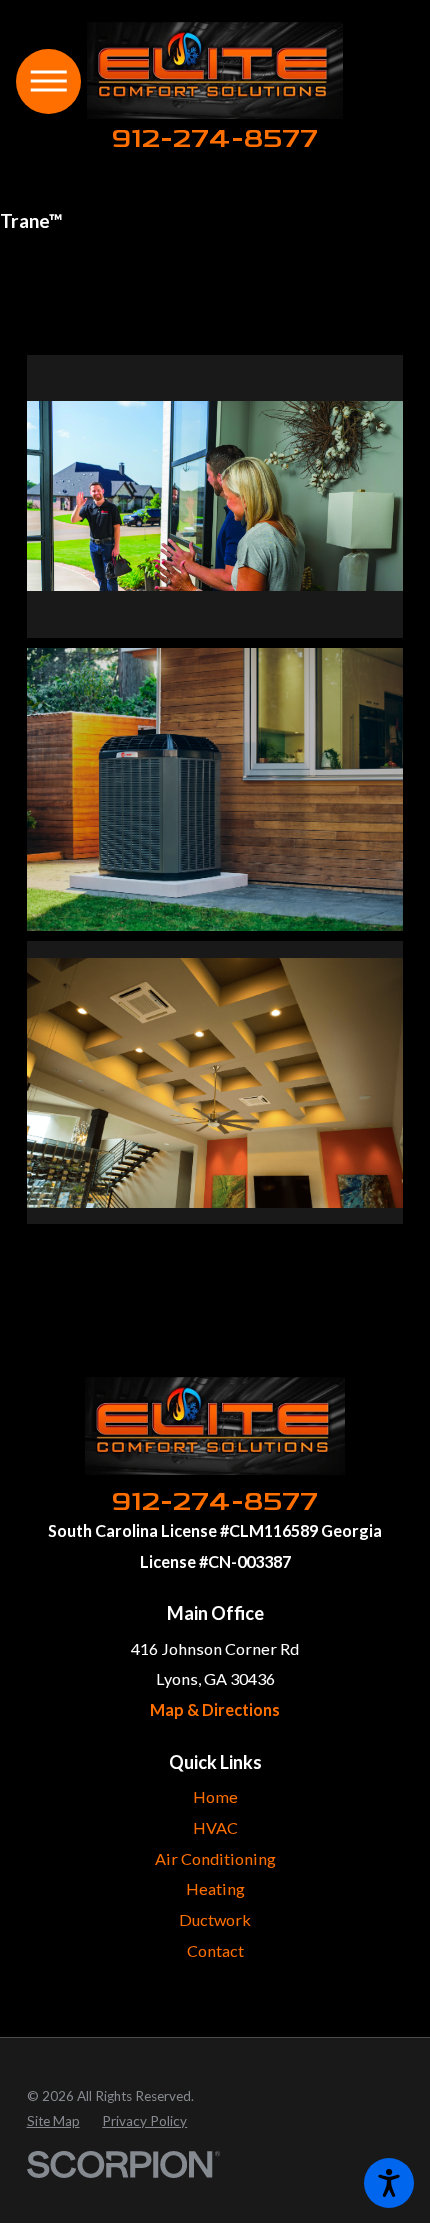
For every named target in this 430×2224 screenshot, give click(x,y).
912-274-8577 (215, 139)
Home (215, 1796)
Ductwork (215, 1919)
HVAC (215, 1827)
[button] (389, 2183)
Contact (215, 1950)
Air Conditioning (215, 1858)
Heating (215, 1888)
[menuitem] (215, 1797)
